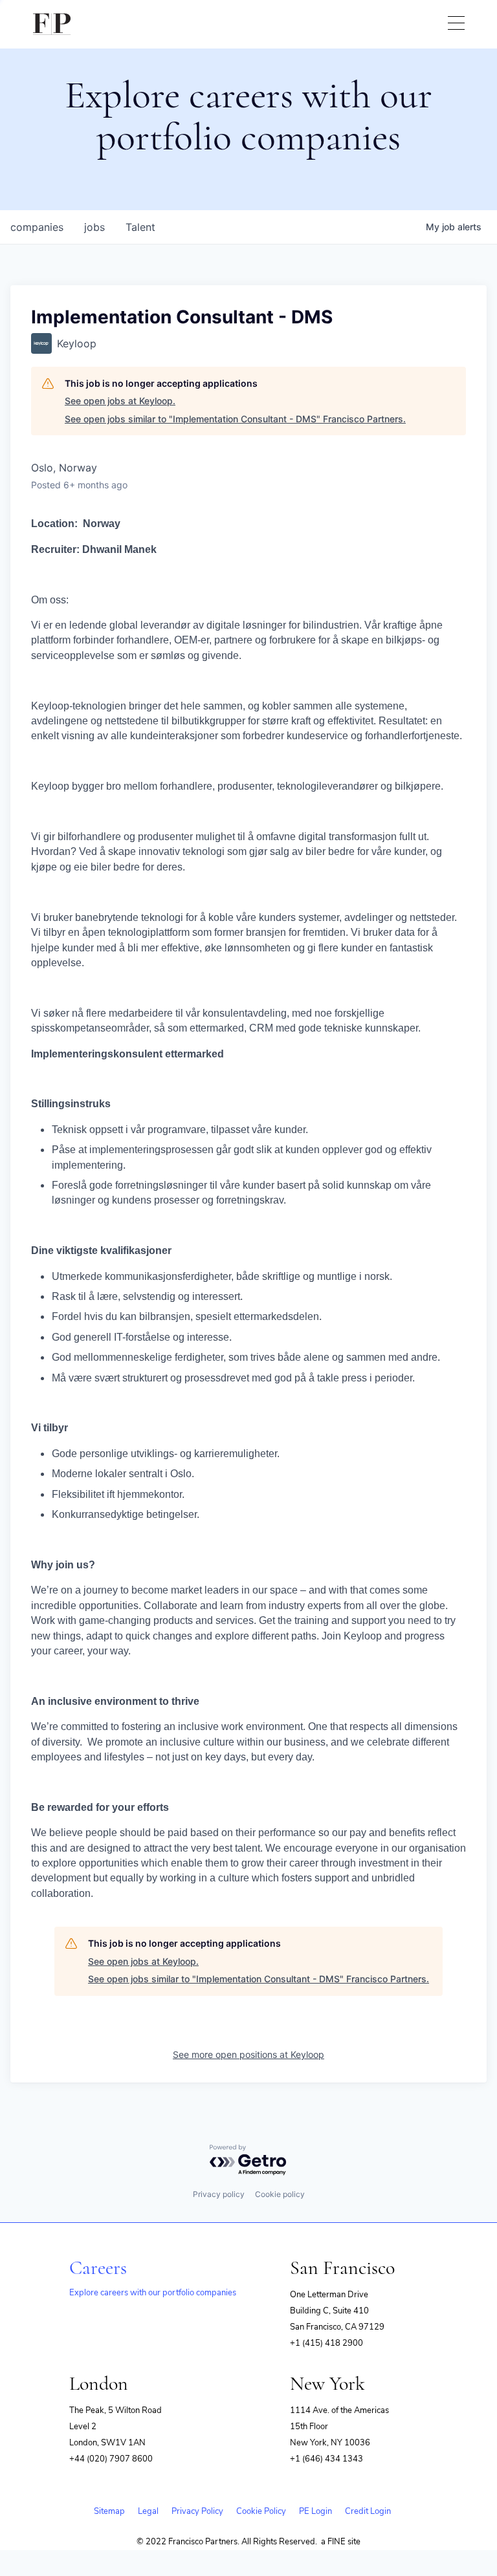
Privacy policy (219, 2194)
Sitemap (109, 2511)
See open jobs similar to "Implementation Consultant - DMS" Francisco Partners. (235, 419)
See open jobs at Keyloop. (120, 401)
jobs (94, 227)
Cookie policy (280, 2194)
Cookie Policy (261, 2511)
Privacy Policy (197, 2511)
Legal (148, 2511)
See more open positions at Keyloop (248, 2054)
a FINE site (341, 2542)
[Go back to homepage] (52, 24)
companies (37, 227)
